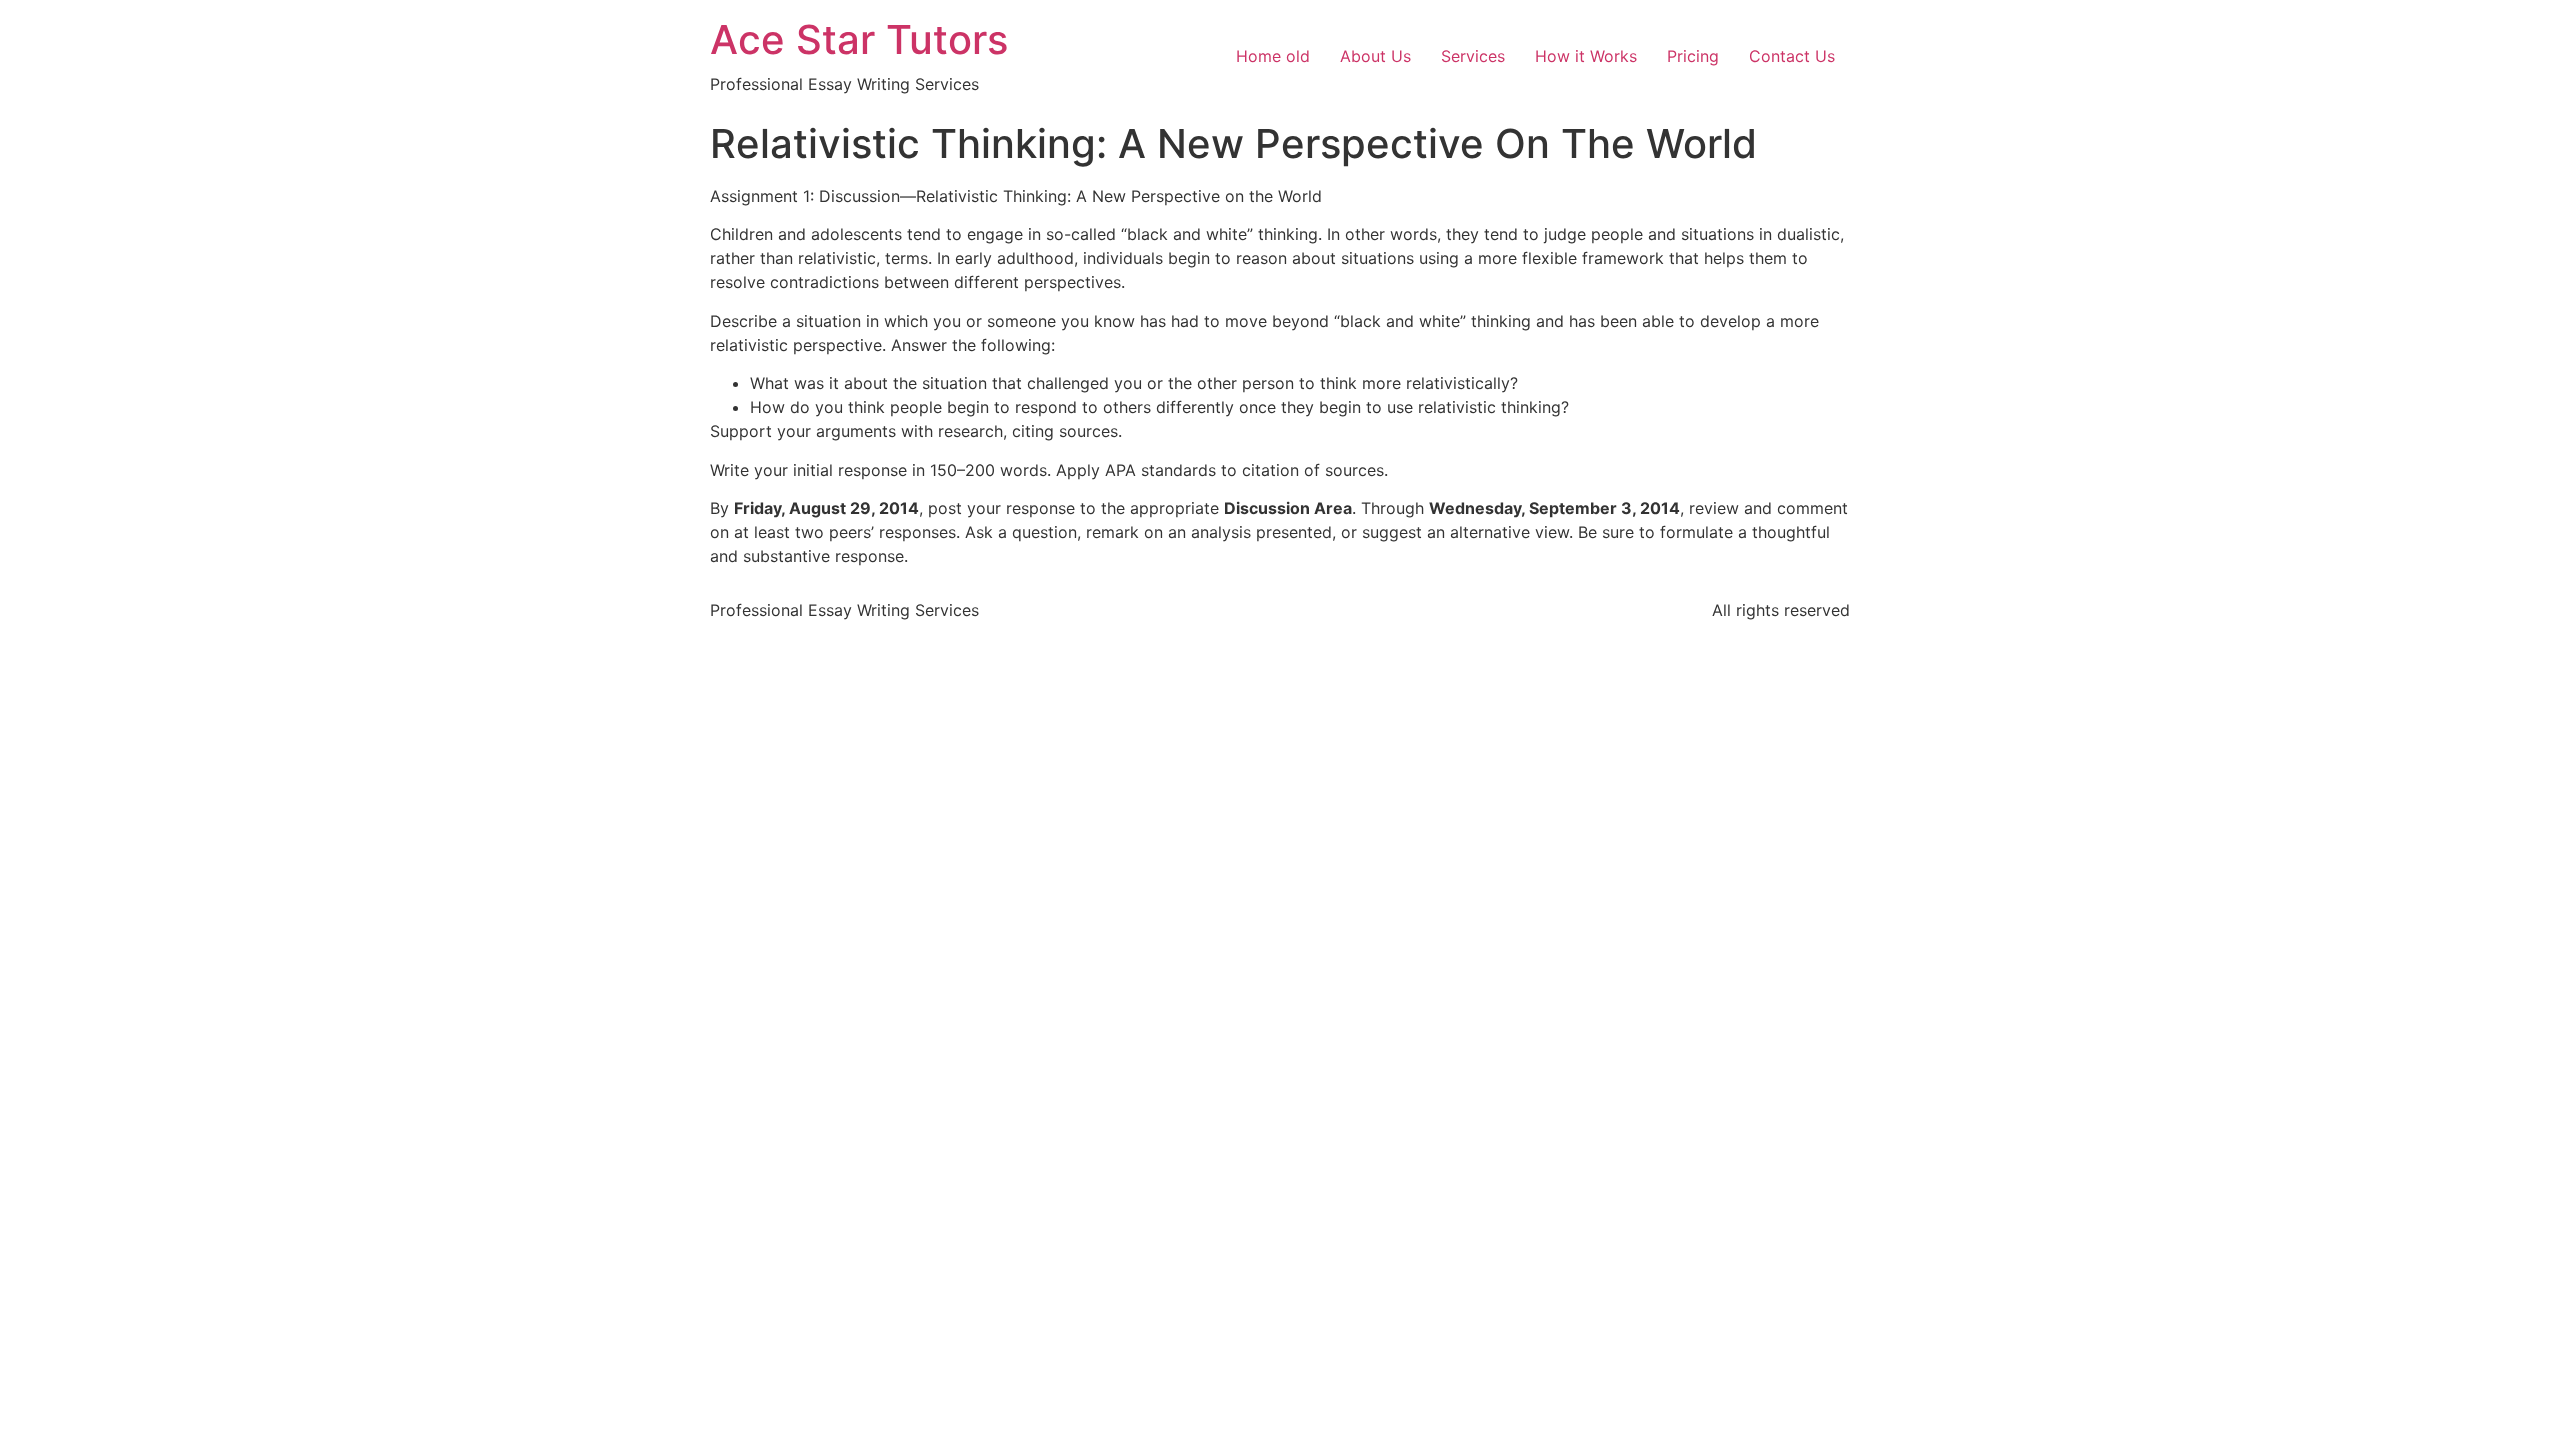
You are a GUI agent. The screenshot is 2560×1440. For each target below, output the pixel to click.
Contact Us (1792, 56)
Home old (1273, 56)
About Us (1375, 56)
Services (1473, 56)
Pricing (1693, 56)
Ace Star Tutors (859, 39)
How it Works (1586, 56)
